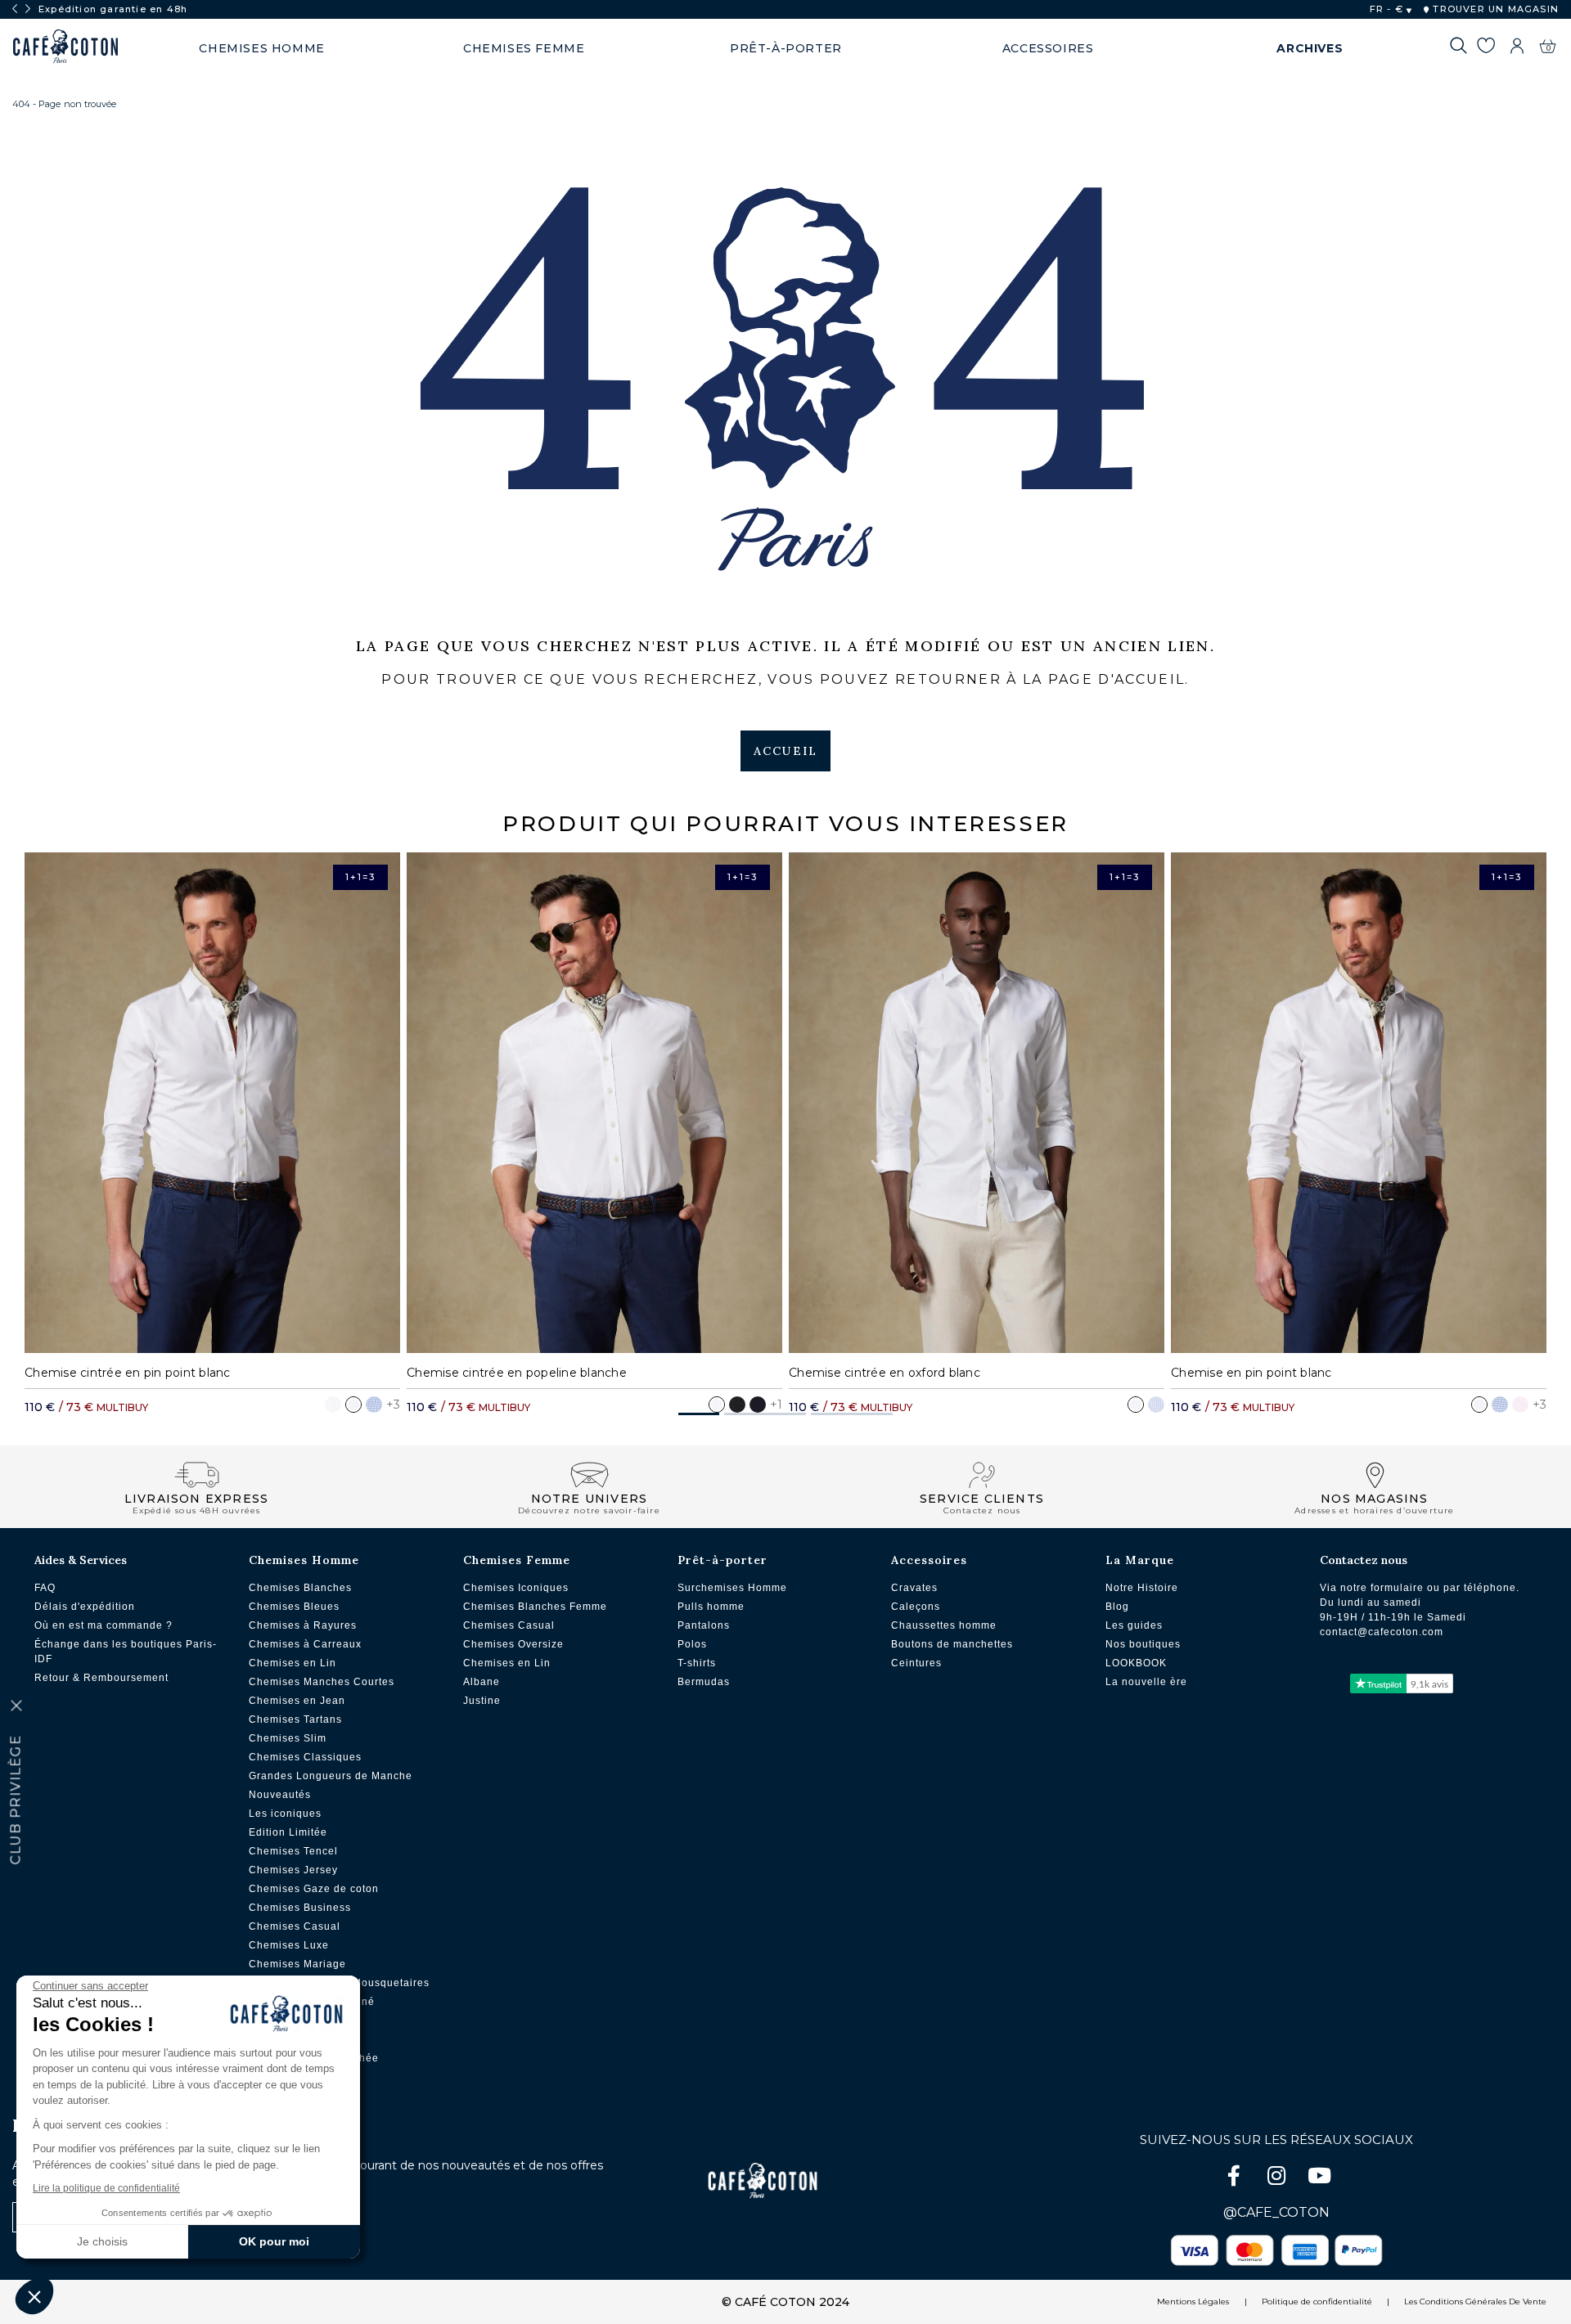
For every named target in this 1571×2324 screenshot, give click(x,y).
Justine (482, 1701)
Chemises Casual (295, 1926)
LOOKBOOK (1136, 1663)
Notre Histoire (1142, 1588)
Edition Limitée (288, 1832)
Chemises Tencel (293, 1851)
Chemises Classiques (305, 1757)
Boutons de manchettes (952, 1644)
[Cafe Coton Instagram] (1278, 2179)
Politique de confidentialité (1317, 2302)
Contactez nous (1364, 1560)
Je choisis (102, 2241)
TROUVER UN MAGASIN (1494, 9)
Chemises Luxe (289, 1945)
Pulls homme (711, 1607)
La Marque (1140, 1560)
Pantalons (704, 1625)
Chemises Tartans (295, 1719)
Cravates (914, 1588)
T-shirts (697, 1663)
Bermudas (704, 1682)
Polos (692, 1644)
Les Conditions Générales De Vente (1475, 2302)
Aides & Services (81, 1560)
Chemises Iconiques (516, 1588)
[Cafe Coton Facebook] (1236, 2179)
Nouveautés (280, 1795)
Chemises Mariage (297, 1964)
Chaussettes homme (944, 1625)
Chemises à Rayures (303, 1625)
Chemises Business (300, 1908)
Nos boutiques (1143, 1644)
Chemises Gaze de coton (314, 1889)
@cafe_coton (1276, 2212)
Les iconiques (285, 1814)
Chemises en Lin (293, 1663)
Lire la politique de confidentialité (106, 2188)
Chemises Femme (517, 1560)
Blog (1117, 1607)
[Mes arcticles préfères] (1485, 48)
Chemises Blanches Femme (535, 1607)
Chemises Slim (288, 1738)
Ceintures (916, 1663)
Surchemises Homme (732, 1588)
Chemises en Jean (297, 1701)
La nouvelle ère (1146, 1682)
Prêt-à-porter (722, 1560)
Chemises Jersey (293, 1870)
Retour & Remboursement (101, 1678)
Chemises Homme (304, 1560)
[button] (699, 1414)
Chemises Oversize (513, 1644)
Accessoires (929, 1560)
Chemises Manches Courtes (322, 1682)
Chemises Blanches (300, 1588)
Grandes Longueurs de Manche (331, 1776)
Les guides (1134, 1625)
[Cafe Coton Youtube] (1319, 2179)
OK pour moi (274, 2241)
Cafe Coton (65, 47)
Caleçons (916, 1607)
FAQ (45, 1588)
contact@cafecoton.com (1382, 1632)
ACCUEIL (785, 751)
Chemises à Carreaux (305, 1644)
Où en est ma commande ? (104, 1625)
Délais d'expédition (85, 1607)
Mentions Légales (1193, 2302)
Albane (482, 1682)
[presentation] (15, 9)
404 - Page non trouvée (64, 104)
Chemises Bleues (294, 1607)
